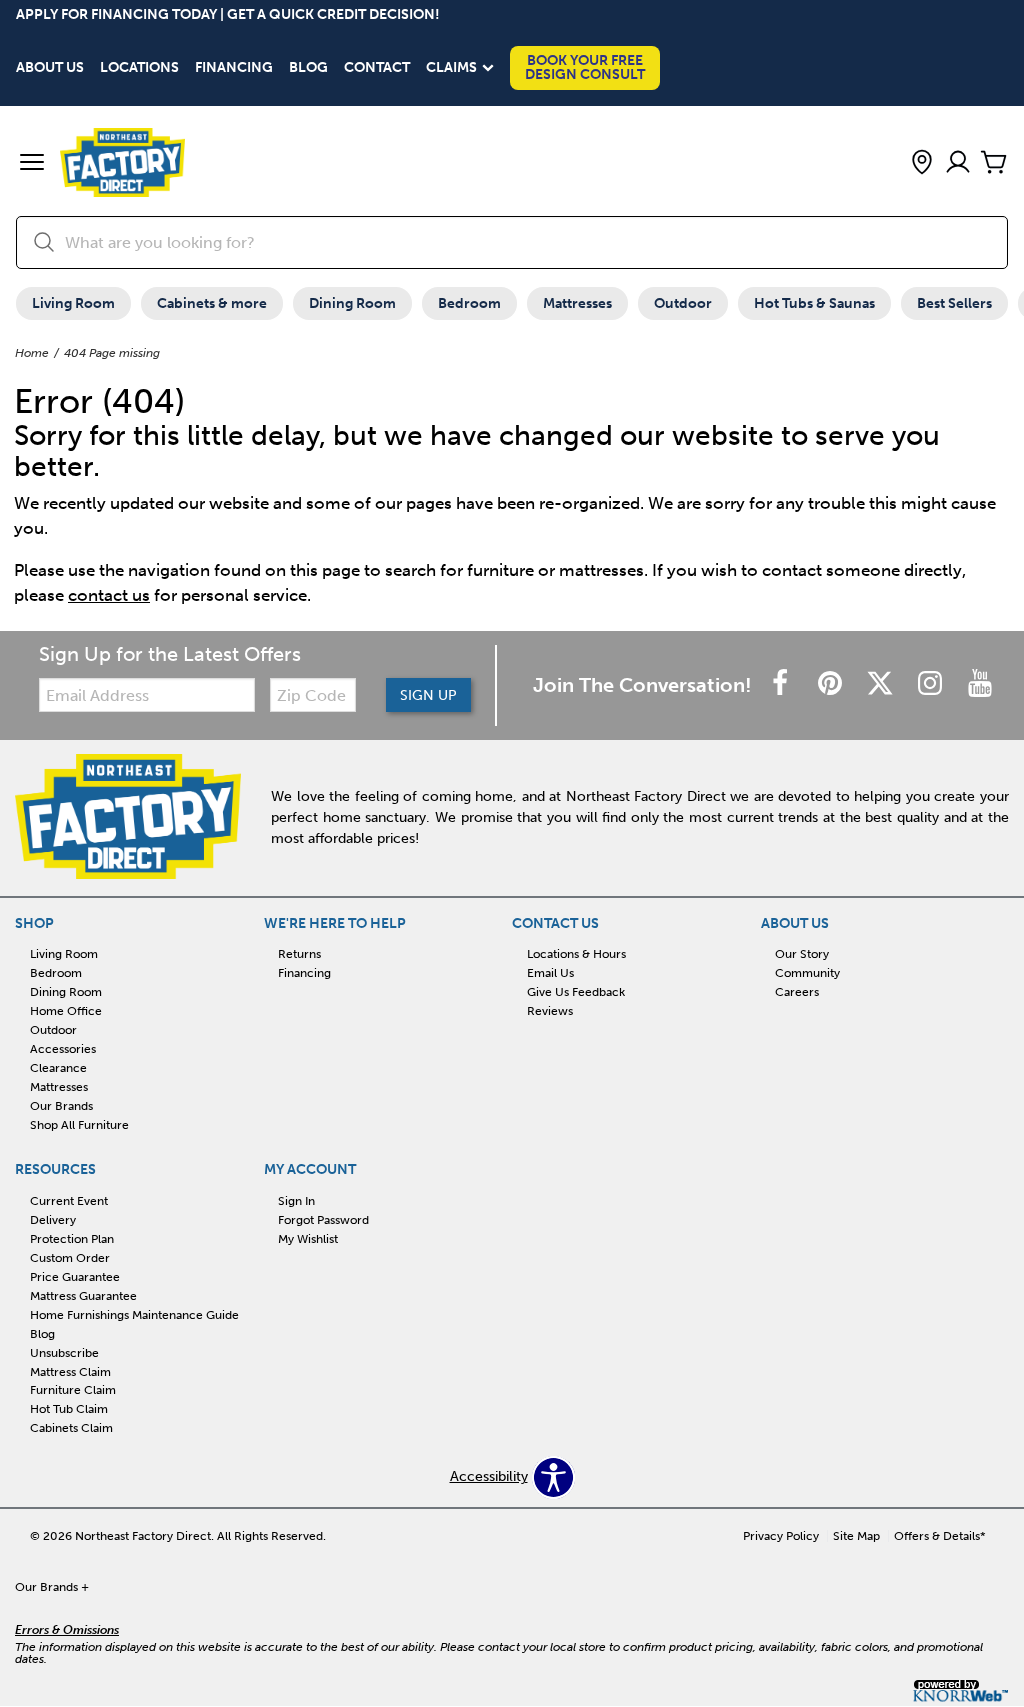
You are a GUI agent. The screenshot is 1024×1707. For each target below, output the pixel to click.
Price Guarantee (75, 1277)
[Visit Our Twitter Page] (882, 684)
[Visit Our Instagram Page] (932, 684)
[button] (32, 164)
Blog (308, 68)
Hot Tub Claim (69, 1409)
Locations (139, 68)
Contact (377, 68)
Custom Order (70, 1258)
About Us (50, 68)
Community (807, 973)
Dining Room (352, 303)
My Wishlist (308, 1239)
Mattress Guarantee (83, 1296)
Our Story (802, 954)
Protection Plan (72, 1239)
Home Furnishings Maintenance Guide (134, 1315)
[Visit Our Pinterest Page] (832, 684)
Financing (234, 68)
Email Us (550, 973)
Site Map (856, 1536)
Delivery (53, 1220)
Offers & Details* (940, 1536)
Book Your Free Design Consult (585, 67)
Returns (299, 954)
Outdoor (683, 303)
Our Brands (61, 1106)
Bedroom (469, 303)
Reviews (550, 1011)
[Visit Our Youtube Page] (980, 684)
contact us (109, 595)
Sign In (296, 1201)
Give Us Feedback (576, 992)
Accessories (63, 1049)
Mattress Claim (70, 1371)
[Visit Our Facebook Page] (782, 684)
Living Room (73, 303)
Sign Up (428, 695)
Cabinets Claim (71, 1428)
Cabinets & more (212, 303)
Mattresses (577, 303)
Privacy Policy (781, 1536)
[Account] (958, 163)
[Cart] (994, 163)
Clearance (58, 1068)
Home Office (66, 1011)
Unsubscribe (64, 1352)
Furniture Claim (73, 1390)
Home (32, 353)
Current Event (69, 1201)
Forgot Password (323, 1220)
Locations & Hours (576, 954)
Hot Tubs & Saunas (814, 303)
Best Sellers (954, 303)
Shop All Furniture (79, 1125)
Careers (797, 992)
